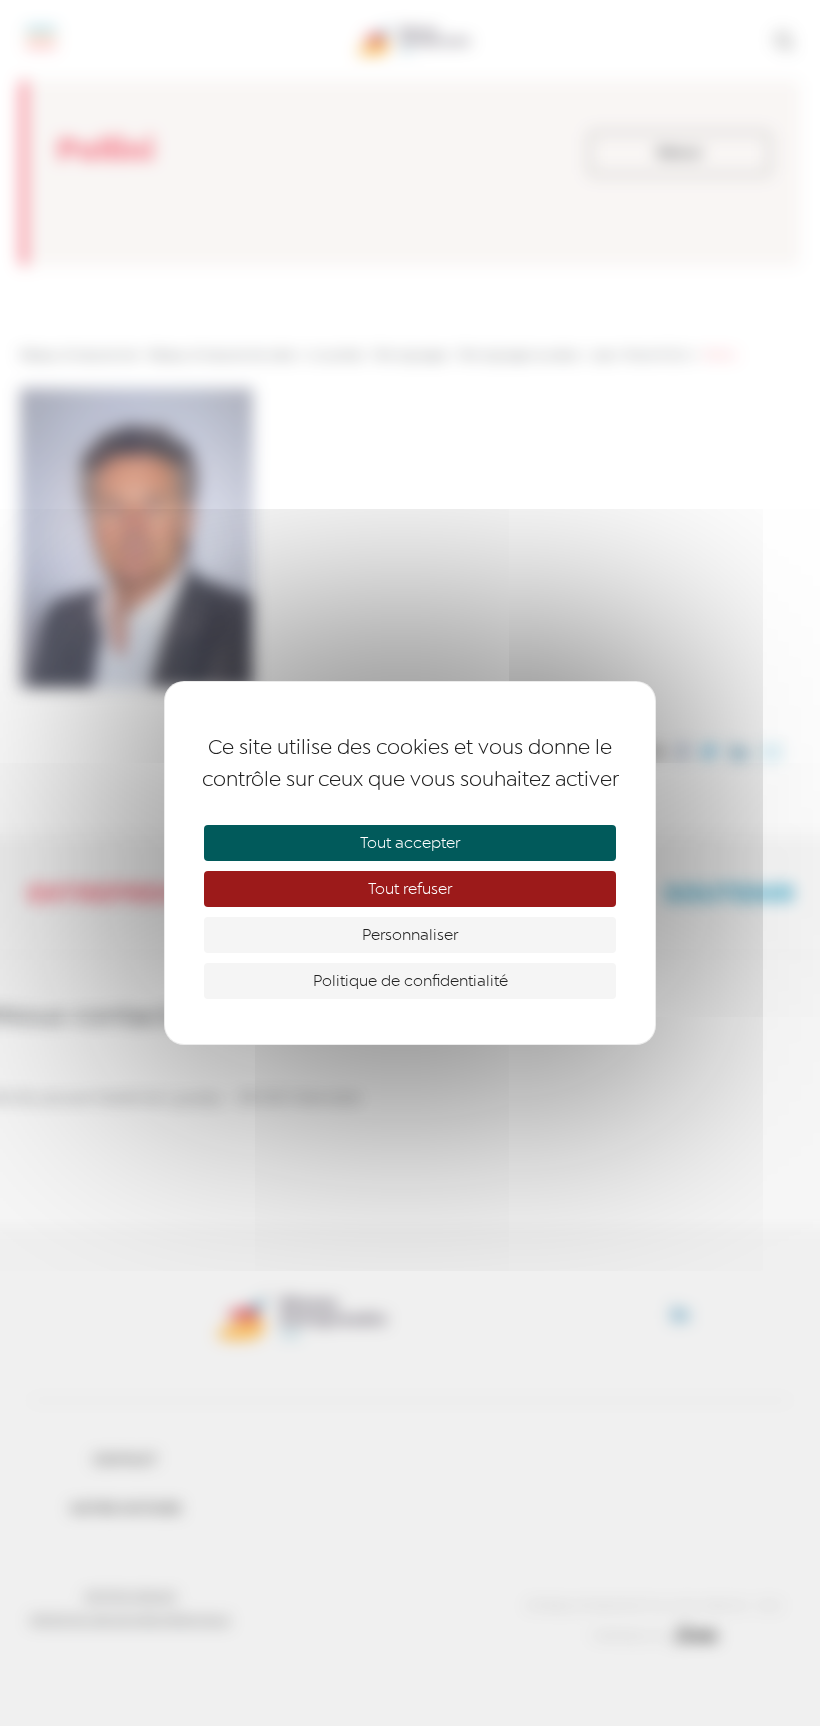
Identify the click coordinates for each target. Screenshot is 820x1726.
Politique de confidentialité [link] (410, 981)
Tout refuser (410, 889)
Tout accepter (410, 843)
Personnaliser (410, 935)
